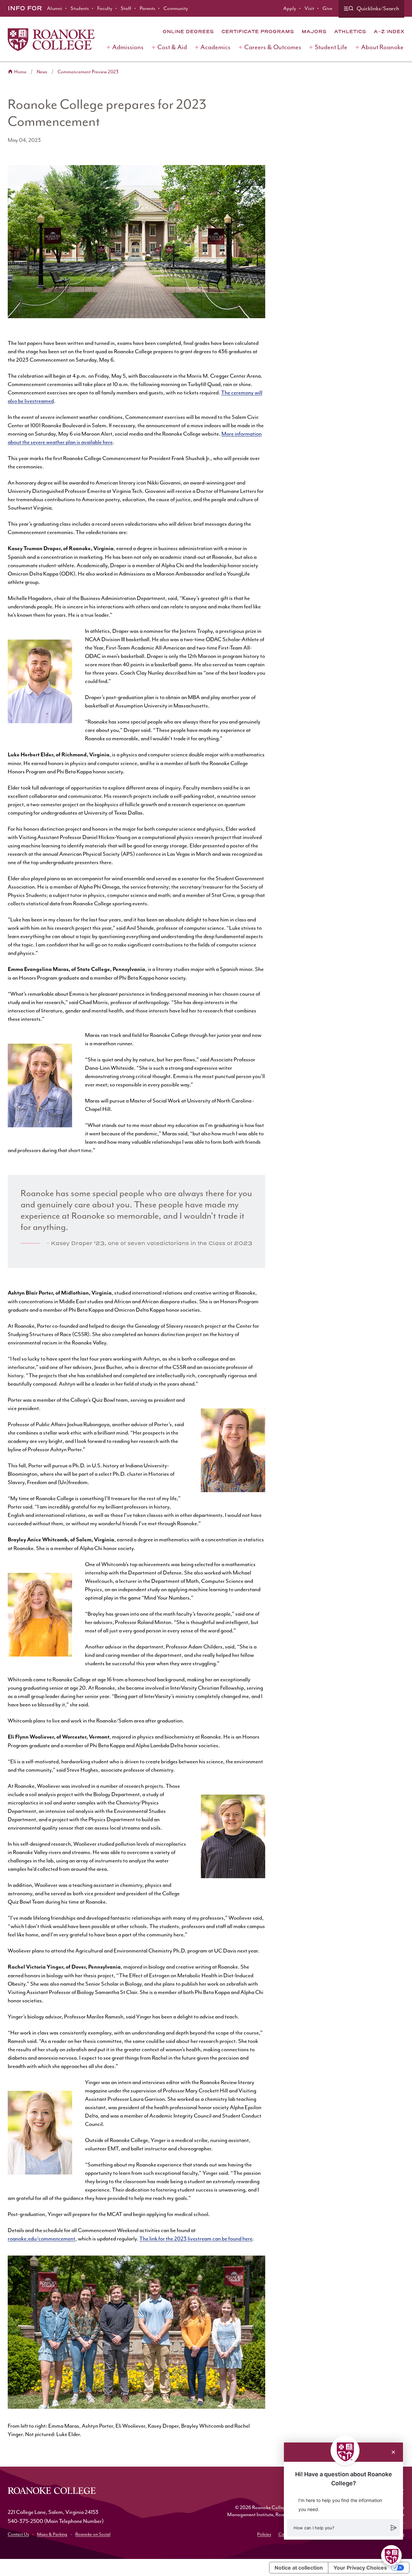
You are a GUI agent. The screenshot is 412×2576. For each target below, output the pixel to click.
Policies (264, 2534)
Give (327, 8)
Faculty (105, 8)
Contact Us (18, 2534)
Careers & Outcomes (273, 47)
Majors (314, 32)
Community (176, 8)
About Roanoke (382, 47)
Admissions (128, 47)
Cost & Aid (172, 47)
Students (80, 8)
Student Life (331, 47)
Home (20, 72)
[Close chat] (393, 2452)
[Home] (51, 40)
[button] (343, 2528)
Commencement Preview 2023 (88, 72)
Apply (290, 8)
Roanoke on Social (93, 2534)
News (42, 72)
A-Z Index (389, 32)
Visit (309, 8)
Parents (147, 8)
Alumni (55, 8)
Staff (126, 8)
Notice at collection (299, 2568)
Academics (215, 47)
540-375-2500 (25, 2521)
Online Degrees (188, 32)
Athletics (350, 32)
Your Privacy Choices (360, 2568)
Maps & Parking (52, 2534)
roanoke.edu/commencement (42, 2239)
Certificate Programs (258, 32)
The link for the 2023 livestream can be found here (196, 2239)
